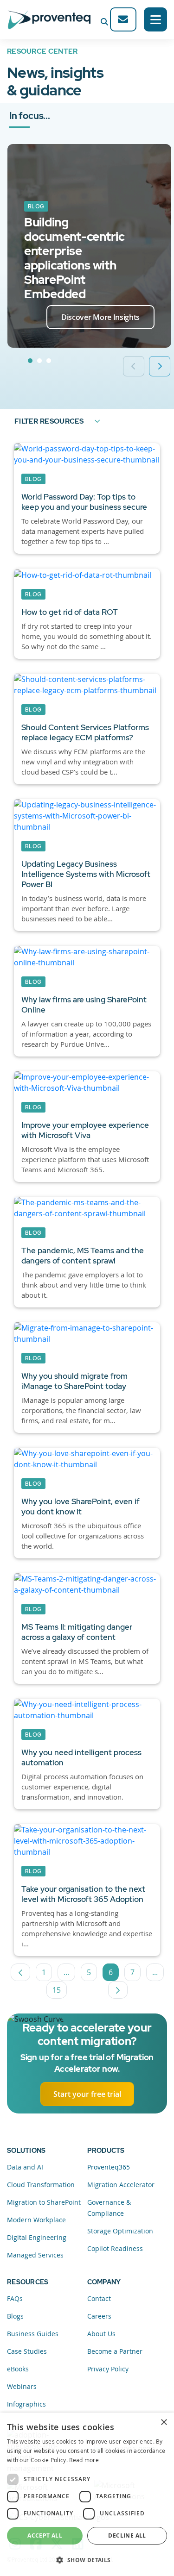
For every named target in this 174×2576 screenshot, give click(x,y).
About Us (101, 2334)
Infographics (26, 2404)
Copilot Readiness (115, 2248)
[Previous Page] (20, 1972)
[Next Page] (118, 1990)
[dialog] (87, 2494)
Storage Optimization (120, 2231)
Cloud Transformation (41, 2185)
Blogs (15, 2316)
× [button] (164, 2423)
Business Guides (33, 2334)
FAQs (15, 2298)
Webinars (22, 2386)
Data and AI (25, 2167)
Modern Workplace (36, 2220)
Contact (99, 2298)
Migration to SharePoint (44, 2202)
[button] (87, 2560)
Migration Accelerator (121, 2185)
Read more (84, 2460)
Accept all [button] (45, 2535)
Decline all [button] (127, 2535)
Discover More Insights (100, 317)
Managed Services (35, 2255)
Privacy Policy (108, 2369)
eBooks (18, 2369)
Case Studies (27, 2351)
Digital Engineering (37, 2237)
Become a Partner (115, 2351)
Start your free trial (87, 2094)
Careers (99, 2316)
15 (60, 1992)
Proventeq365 (109, 2167)
